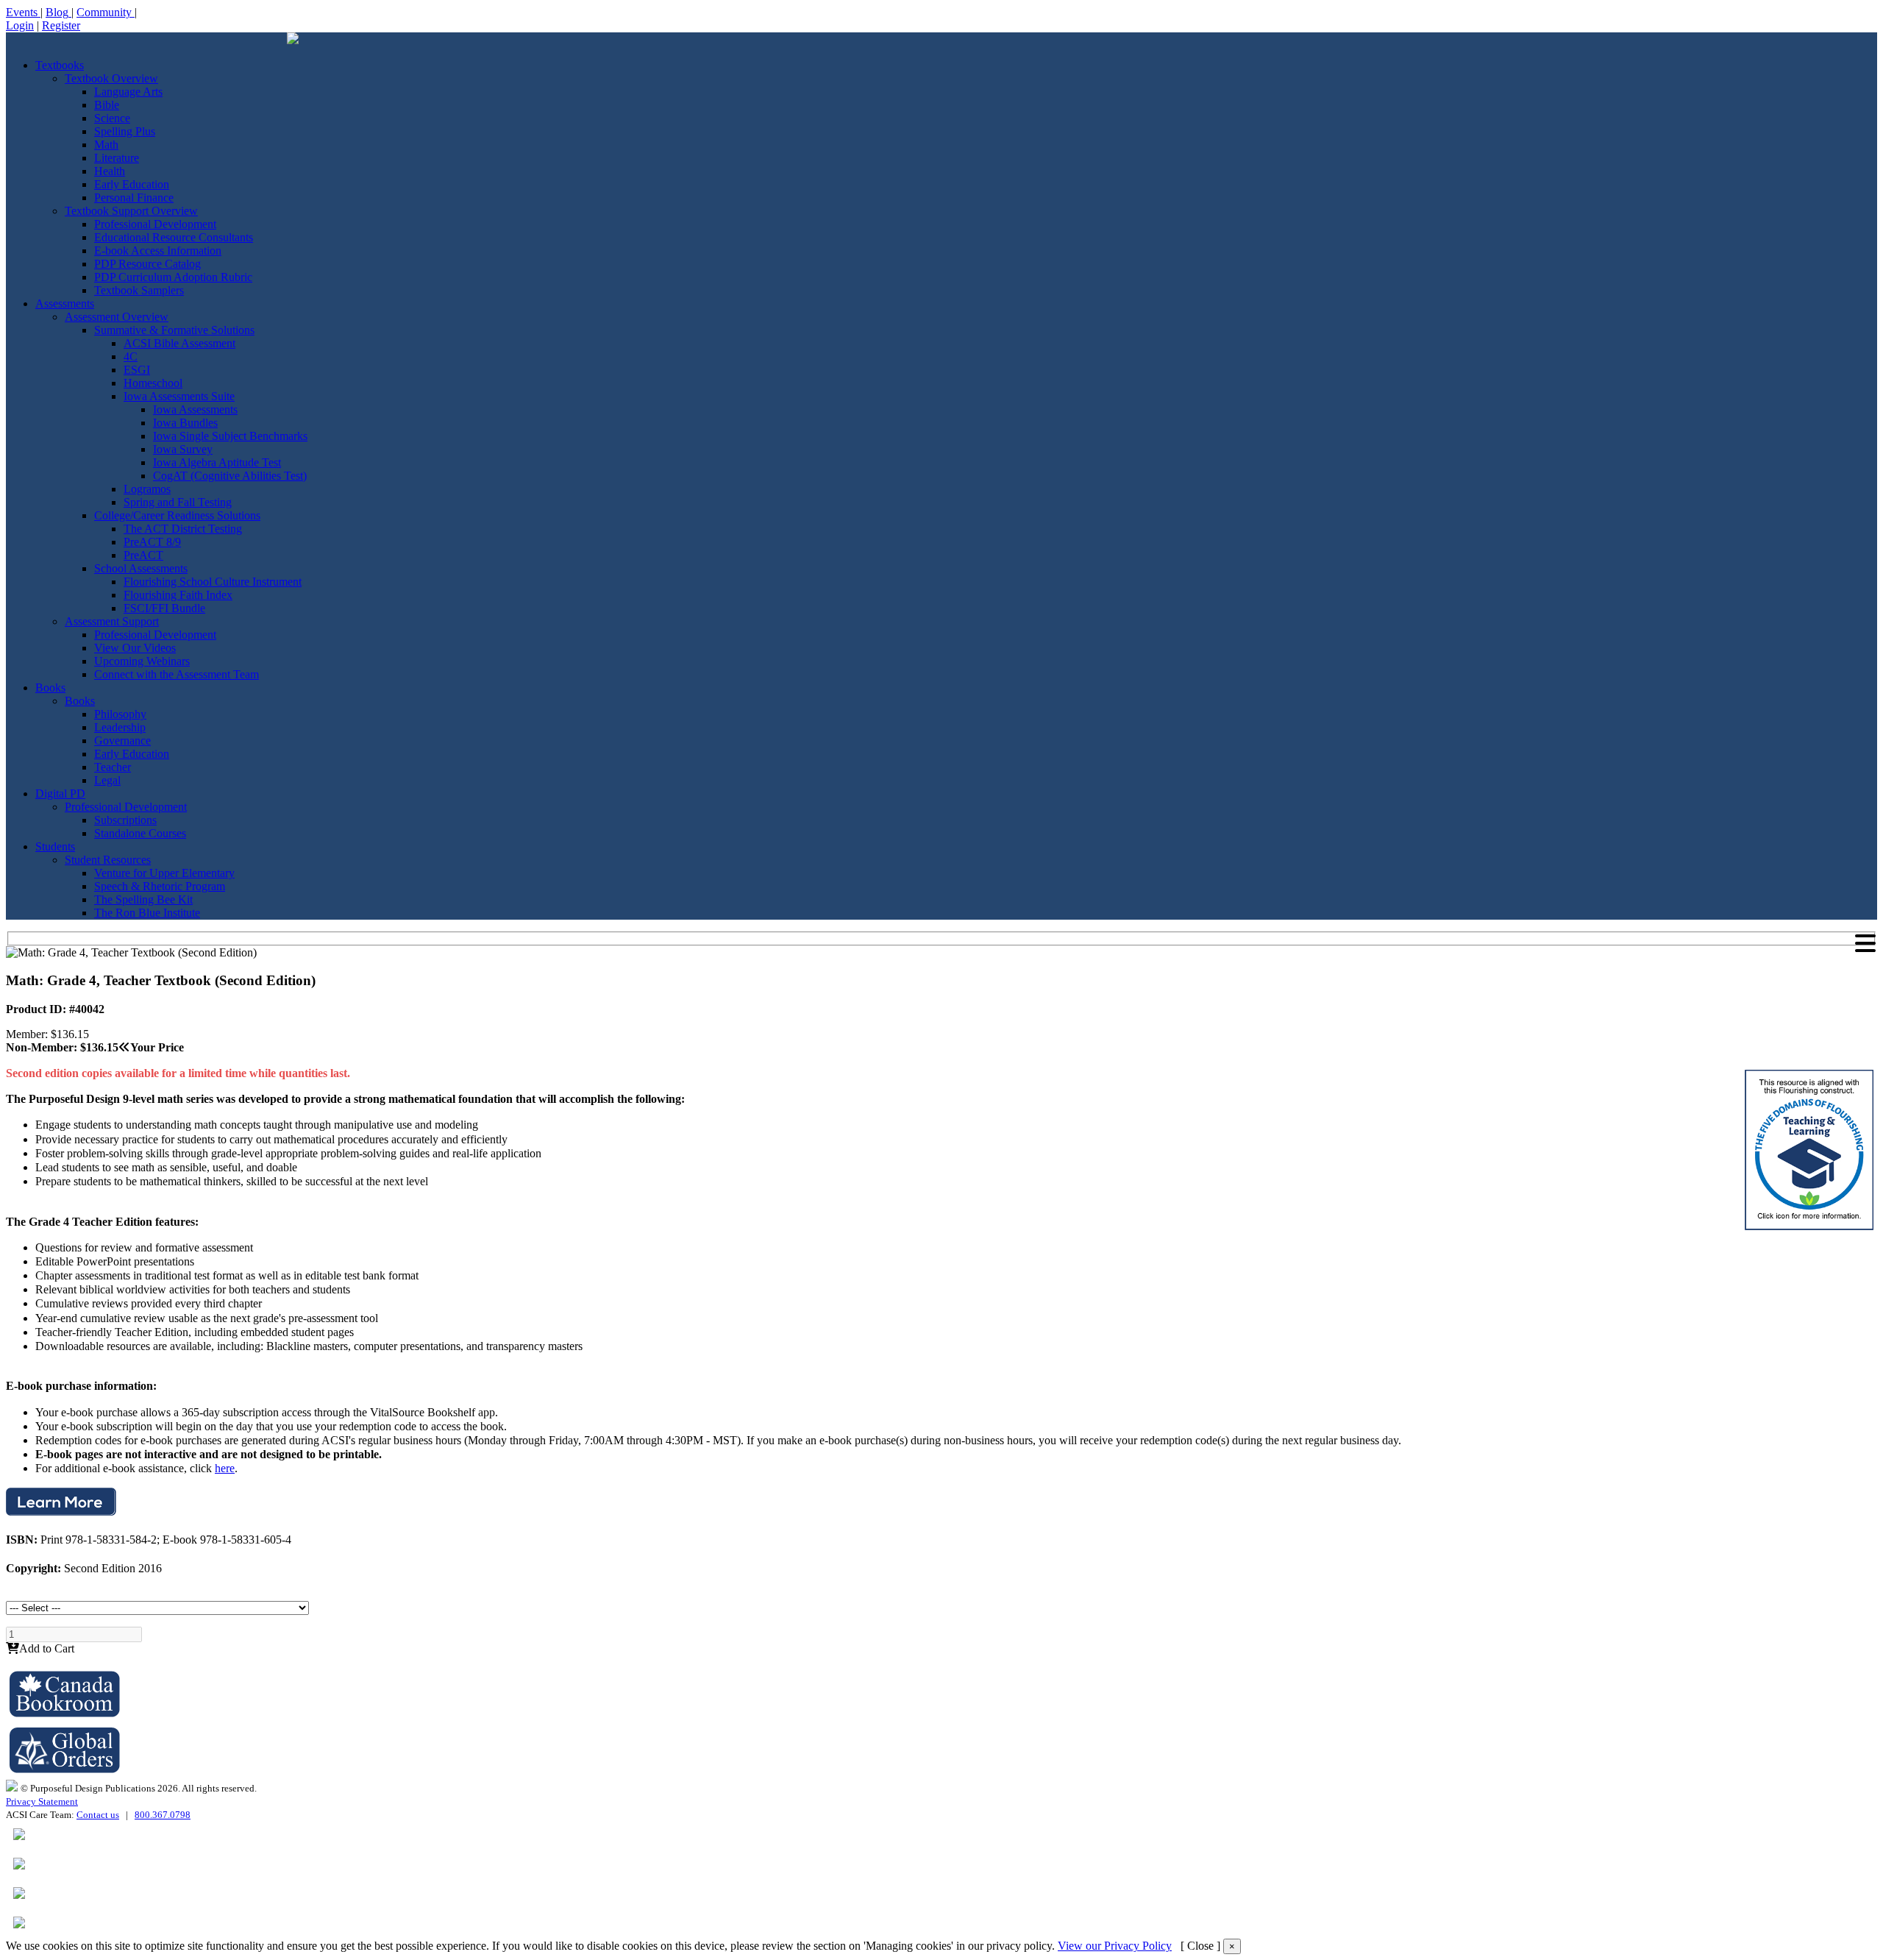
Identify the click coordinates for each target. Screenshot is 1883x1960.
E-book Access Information (158, 251)
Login (20, 25)
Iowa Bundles (185, 423)
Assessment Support (112, 621)
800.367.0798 (163, 1815)
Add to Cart (47, 1648)
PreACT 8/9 (152, 542)
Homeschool (153, 383)
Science (112, 118)
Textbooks (60, 65)
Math (106, 145)
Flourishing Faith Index (178, 595)
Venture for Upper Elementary (164, 873)
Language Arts (128, 92)
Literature (117, 158)
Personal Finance (134, 198)
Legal (107, 780)
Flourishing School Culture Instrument (213, 582)
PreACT (143, 555)
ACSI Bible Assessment (179, 343)
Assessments (65, 303)
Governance (122, 741)
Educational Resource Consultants (174, 237)
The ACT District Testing (183, 529)
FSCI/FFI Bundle (164, 608)
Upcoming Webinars (142, 661)
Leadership (120, 727)
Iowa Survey (183, 449)
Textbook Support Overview (131, 211)
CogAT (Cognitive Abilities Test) (230, 476)
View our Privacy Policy (1115, 1946)
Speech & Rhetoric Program (160, 886)
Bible (107, 105)
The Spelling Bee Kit (143, 899)
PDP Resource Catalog (147, 264)
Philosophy (120, 714)
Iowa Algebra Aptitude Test (217, 462)
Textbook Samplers (139, 290)
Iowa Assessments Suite (179, 396)
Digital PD (60, 793)
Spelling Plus (125, 131)
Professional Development (155, 224)
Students (55, 846)
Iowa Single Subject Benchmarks (230, 436)
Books (50, 688)
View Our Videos (135, 648)
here (225, 1468)
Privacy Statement (42, 1801)
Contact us (98, 1815)
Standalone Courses (140, 833)
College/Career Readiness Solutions (177, 515)
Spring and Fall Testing (178, 502)
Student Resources (108, 860)
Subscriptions (125, 820)
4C (131, 356)
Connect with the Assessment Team (177, 674)
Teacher (113, 767)
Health (110, 171)
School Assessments (141, 568)
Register (61, 25)
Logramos (147, 489)
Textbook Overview (111, 78)
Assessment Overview (117, 317)
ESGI (137, 370)
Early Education (132, 184)
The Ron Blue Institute (147, 913)
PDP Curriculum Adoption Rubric (173, 277)
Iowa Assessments (195, 409)
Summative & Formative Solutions (174, 330)
